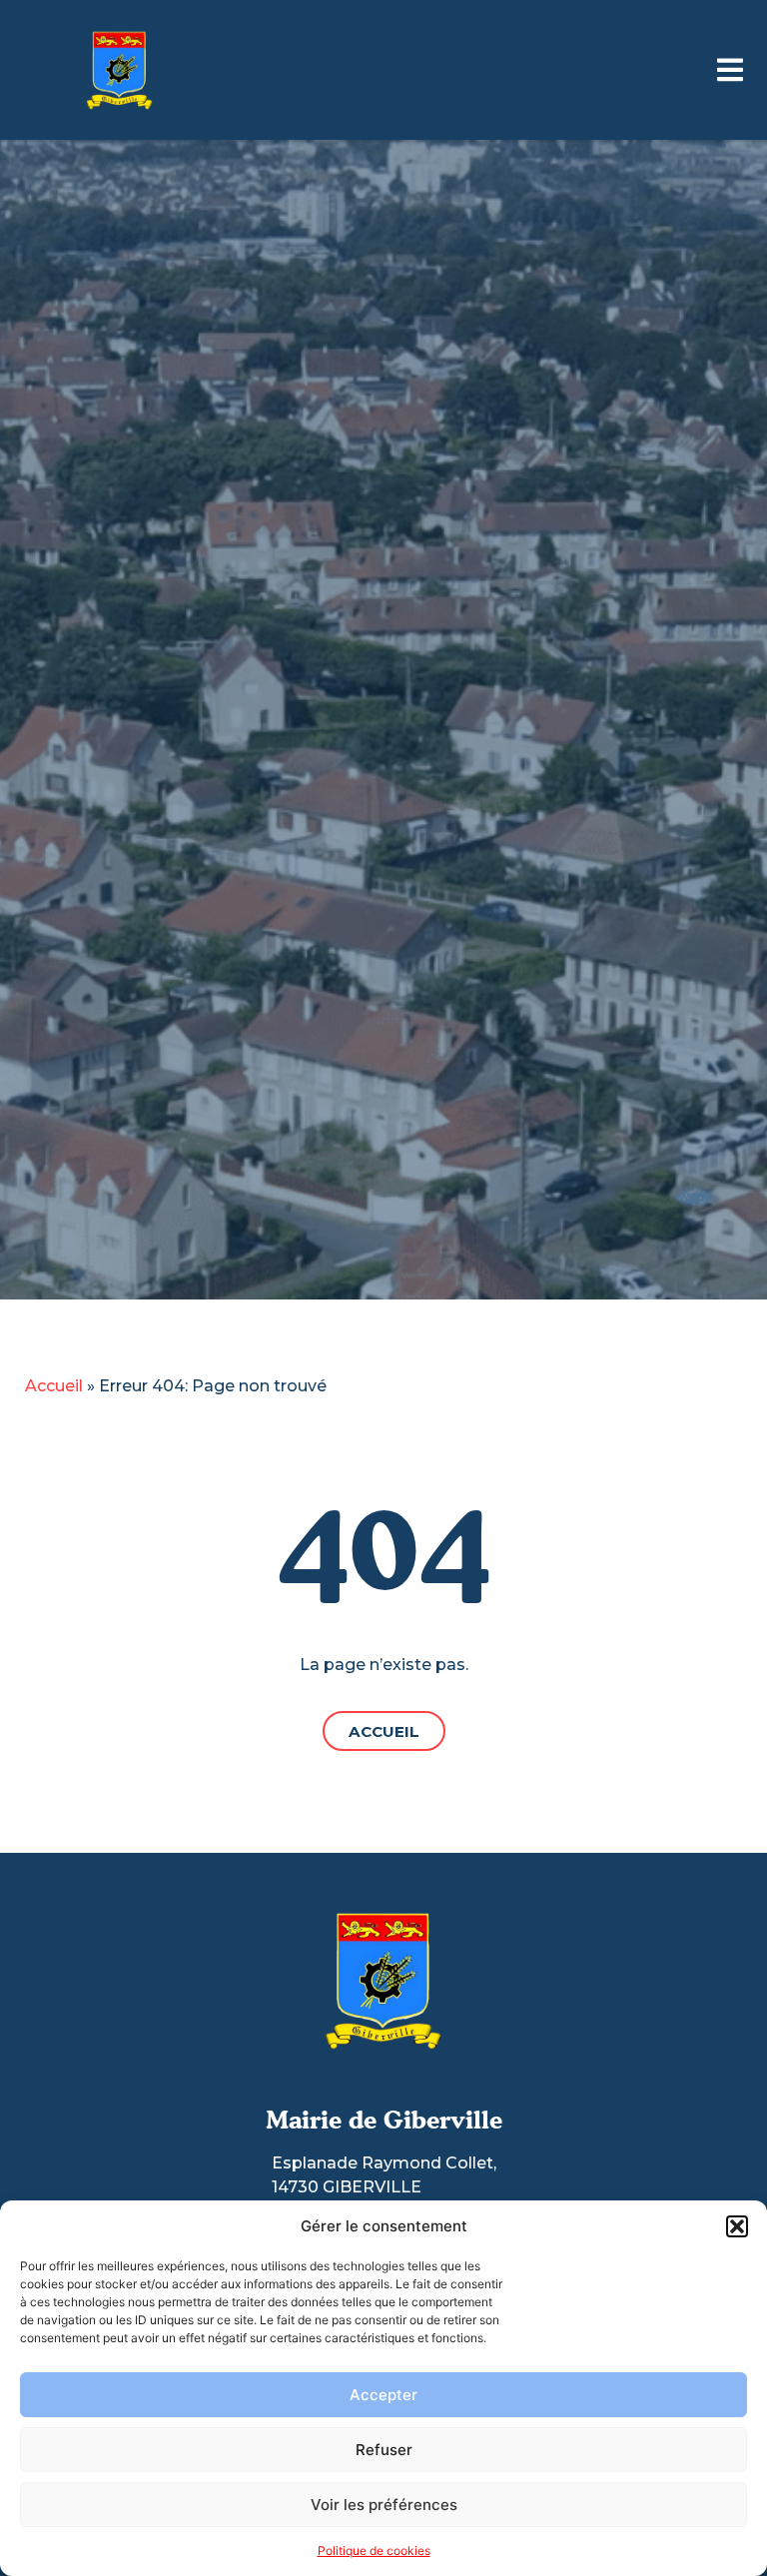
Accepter (383, 2395)
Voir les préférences (384, 2505)
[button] (737, 2226)
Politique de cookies (374, 2551)
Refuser (384, 2450)
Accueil (54, 1386)
